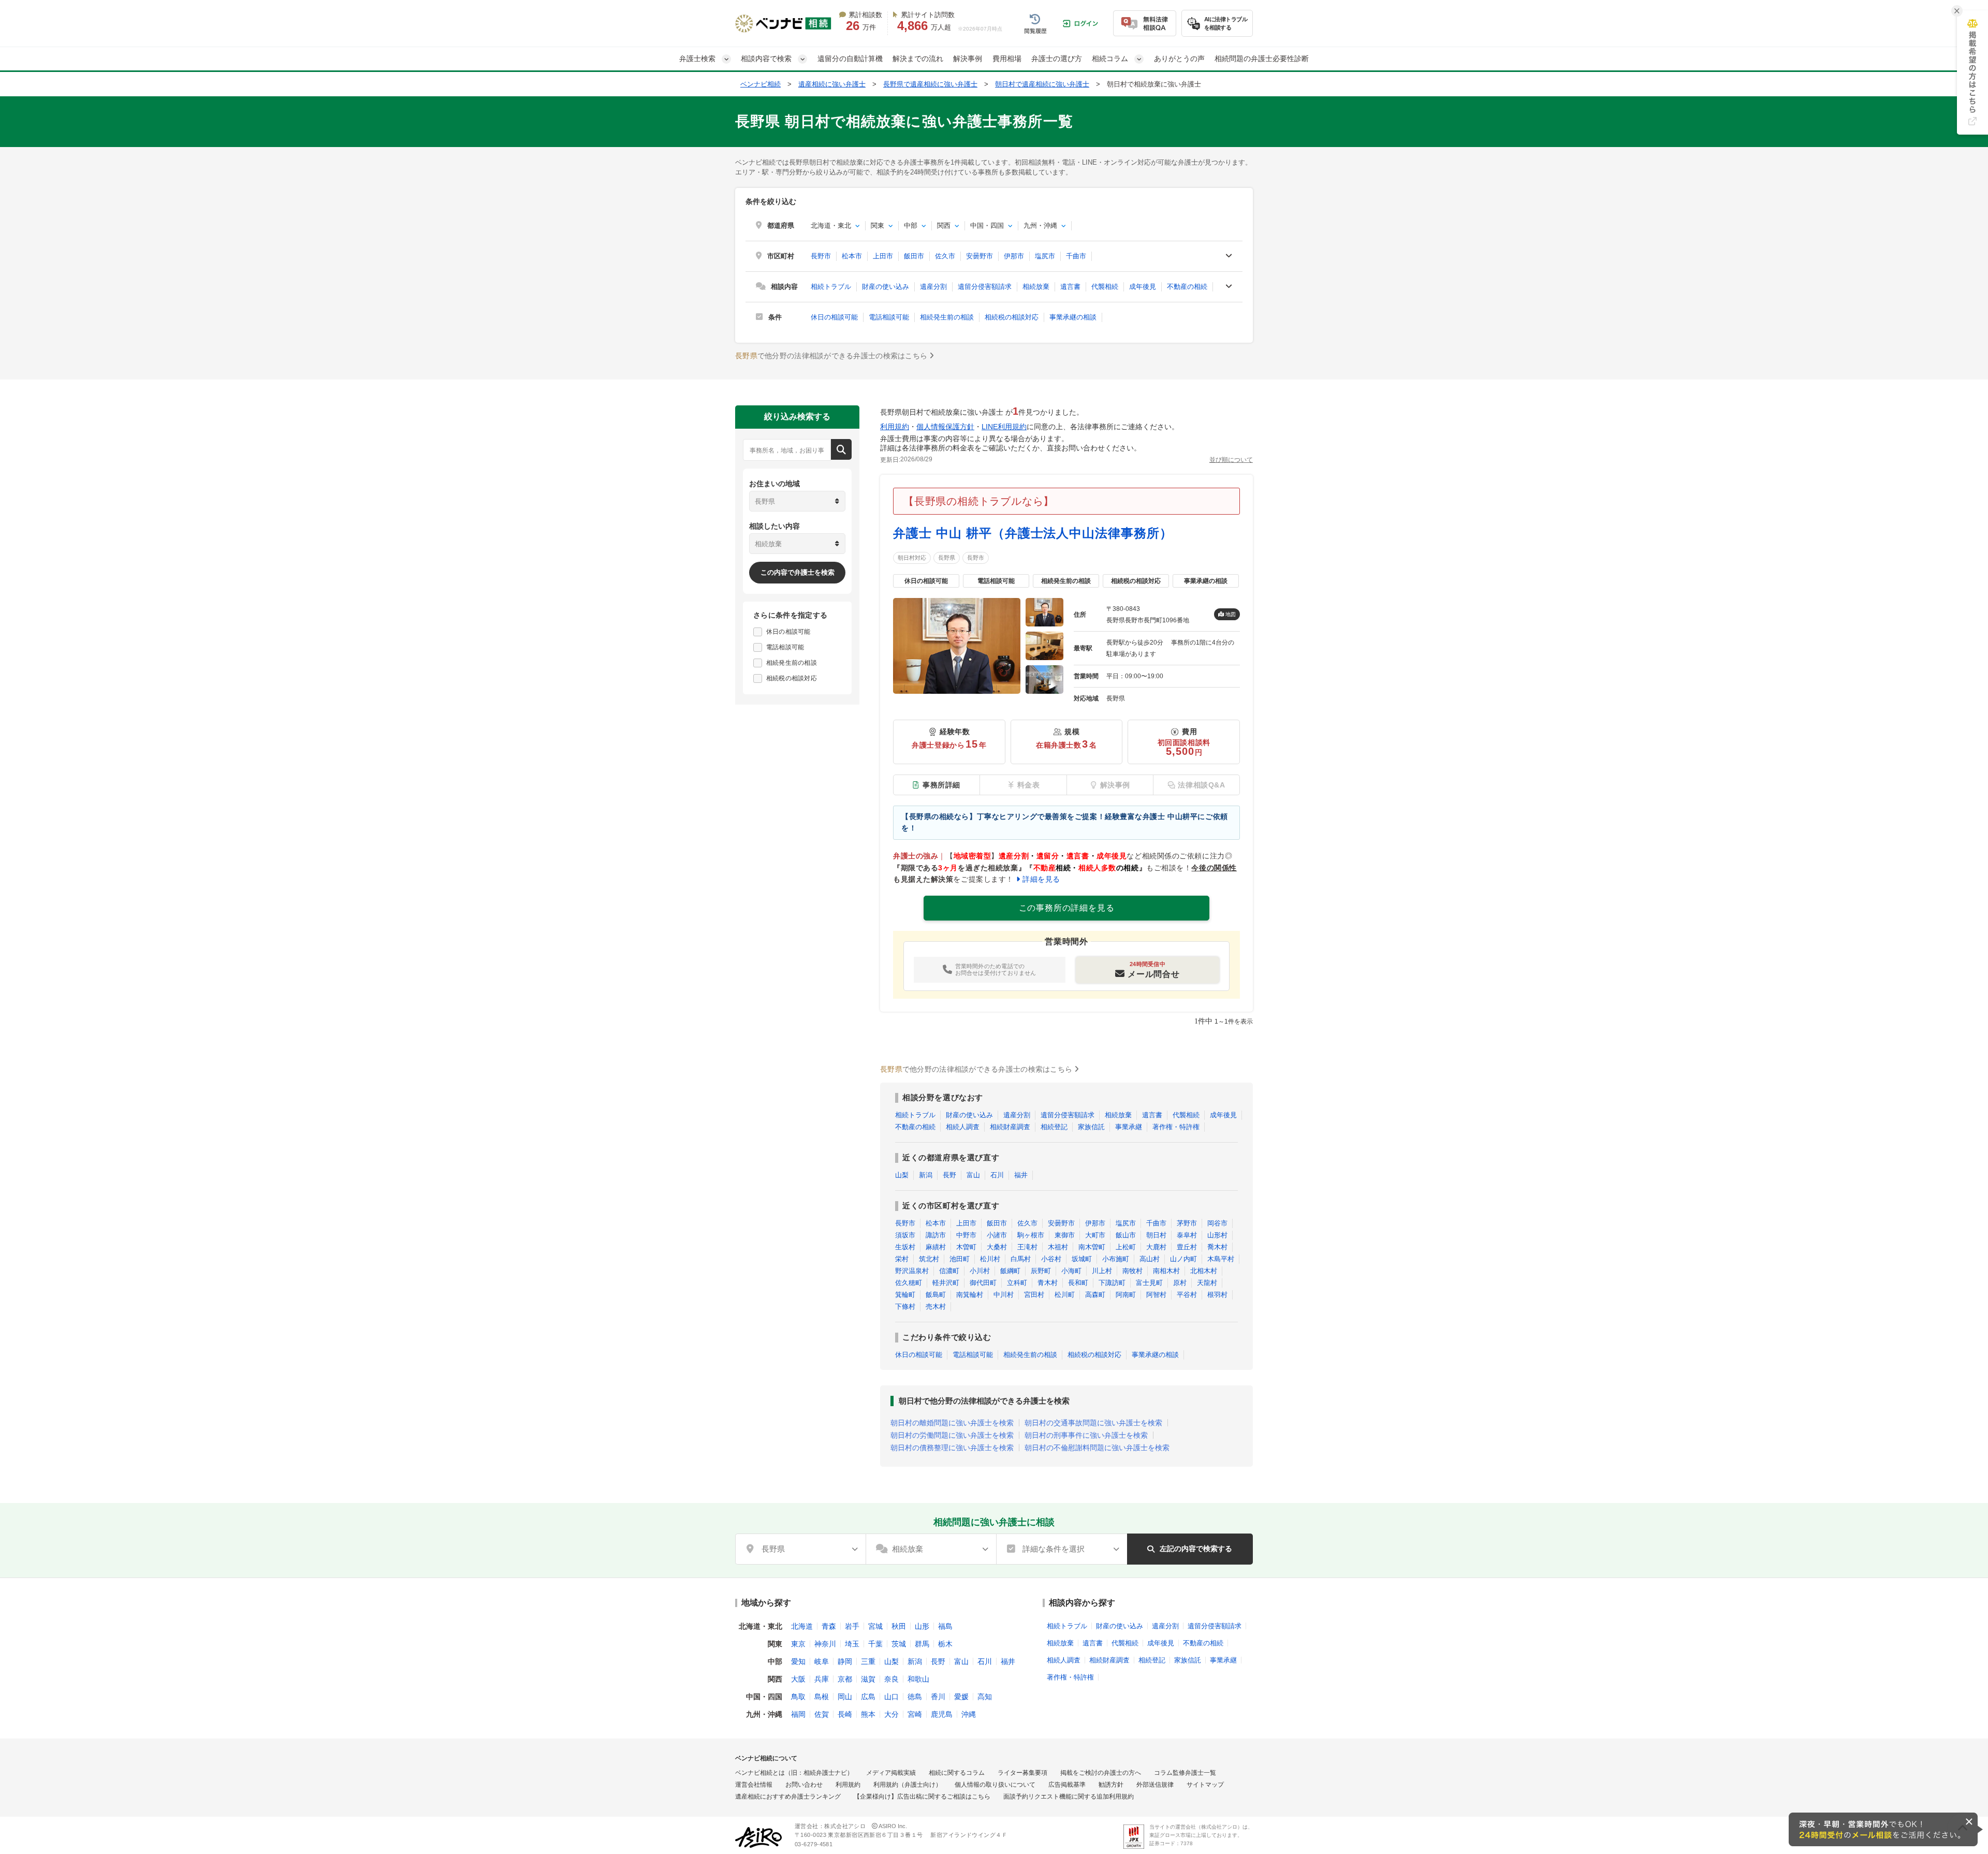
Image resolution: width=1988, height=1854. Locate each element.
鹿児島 (942, 1714)
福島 (945, 1626)
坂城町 (1082, 1259)
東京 (798, 1644)
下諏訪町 (1112, 1283)
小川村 (980, 1271)
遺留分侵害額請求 (985, 287)
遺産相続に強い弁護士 (832, 84)
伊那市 (1014, 256)
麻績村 (936, 1247)
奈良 (891, 1679)
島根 (822, 1697)
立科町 (1017, 1283)
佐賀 (822, 1714)
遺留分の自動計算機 (850, 59)
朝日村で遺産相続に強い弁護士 (1042, 84)
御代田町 (983, 1283)
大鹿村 (1156, 1247)
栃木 (945, 1644)
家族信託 (1091, 1127)
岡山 (845, 1697)
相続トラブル (831, 287)
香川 (938, 1697)
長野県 (947, 558)
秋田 (899, 1626)
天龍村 (1207, 1283)
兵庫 (822, 1679)
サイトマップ (1205, 1785)
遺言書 (1070, 287)
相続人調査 (963, 1127)
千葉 (875, 1644)
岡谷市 (1217, 1223)
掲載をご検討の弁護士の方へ (1101, 1773)
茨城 (899, 1644)
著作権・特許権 (1176, 1127)
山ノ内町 (1183, 1259)
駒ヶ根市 (1031, 1235)
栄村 (902, 1259)
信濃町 (949, 1271)
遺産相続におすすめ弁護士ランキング (788, 1797)
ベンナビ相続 (761, 84)
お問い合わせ (804, 1785)
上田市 (883, 256)
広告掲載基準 (1067, 1785)
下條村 (905, 1306)
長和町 (1078, 1283)
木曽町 (966, 1247)
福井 (1021, 1175)
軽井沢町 (946, 1283)
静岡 (845, 1661)
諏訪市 (936, 1235)
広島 (868, 1697)
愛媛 (961, 1697)
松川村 (990, 1259)
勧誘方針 (1111, 1785)
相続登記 (1054, 1127)
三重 (868, 1661)
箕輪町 (905, 1295)
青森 (829, 1626)
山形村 (1217, 1235)
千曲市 (1076, 256)
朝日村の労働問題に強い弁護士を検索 (952, 1435)
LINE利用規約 (1004, 427)
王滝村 (1027, 1247)
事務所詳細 (941, 785)
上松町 (1126, 1247)
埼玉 (852, 1644)
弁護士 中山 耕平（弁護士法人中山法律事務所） (1033, 533)
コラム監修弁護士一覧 (1185, 1773)
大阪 (798, 1679)
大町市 (1095, 1235)
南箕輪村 (970, 1295)
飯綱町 (1010, 1271)
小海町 (1071, 1271)
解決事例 (968, 59)
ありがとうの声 (1179, 59)
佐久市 (945, 256)
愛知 (798, 1661)
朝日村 (1156, 1235)
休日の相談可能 (834, 317)
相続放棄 (1036, 287)
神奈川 (825, 1644)
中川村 (1004, 1295)
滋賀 (868, 1679)
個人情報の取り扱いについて (995, 1785)
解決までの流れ (918, 59)
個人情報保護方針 (945, 427)
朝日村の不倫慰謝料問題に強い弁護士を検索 (1097, 1448)
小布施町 (1116, 1259)
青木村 (1048, 1283)
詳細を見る (1041, 879)
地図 (1231, 614)
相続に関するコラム (957, 1773)
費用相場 (1007, 59)
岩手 (852, 1626)
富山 (973, 1175)
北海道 (802, 1626)
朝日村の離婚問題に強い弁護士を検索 (952, 1423)
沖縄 (969, 1714)
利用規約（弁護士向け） (908, 1785)
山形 (922, 1626)
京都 (845, 1679)
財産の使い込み (886, 287)
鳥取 (798, 1697)
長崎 (845, 1714)
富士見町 (1149, 1283)
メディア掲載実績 (891, 1773)
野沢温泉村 (912, 1271)
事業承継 (1129, 1127)
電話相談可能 (889, 317)
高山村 (1150, 1259)
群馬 (922, 1644)
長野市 (821, 256)
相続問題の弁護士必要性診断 (1262, 59)
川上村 (1102, 1271)
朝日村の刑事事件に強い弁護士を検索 (1086, 1435)
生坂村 (905, 1247)
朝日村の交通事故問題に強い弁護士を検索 (1093, 1423)
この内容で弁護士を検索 (798, 572)
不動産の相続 (1187, 287)
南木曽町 (1092, 1247)
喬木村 (1217, 1247)
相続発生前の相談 (947, 317)
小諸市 (997, 1235)
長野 (949, 1175)
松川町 (1065, 1295)
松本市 (852, 256)
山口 (891, 1697)
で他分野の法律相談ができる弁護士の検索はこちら (831, 356)
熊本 (868, 1714)
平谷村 (1187, 1295)
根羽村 (1217, 1295)
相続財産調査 (1010, 1127)
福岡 (798, 1714)
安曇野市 (980, 256)
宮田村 (1034, 1295)
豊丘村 (1187, 1247)
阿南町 (1126, 1295)
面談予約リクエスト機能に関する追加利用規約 (1069, 1797)
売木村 (936, 1306)
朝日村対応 (912, 558)
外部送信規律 (1155, 1785)
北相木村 (1204, 1271)
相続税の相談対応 (1012, 317)
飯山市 (1126, 1235)
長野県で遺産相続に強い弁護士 (930, 84)
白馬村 (1021, 1259)
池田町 (960, 1259)
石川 (997, 1175)
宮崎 (915, 1714)
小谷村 (1051, 1259)
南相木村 (1166, 1271)
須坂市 (905, 1235)
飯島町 (936, 1295)
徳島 (915, 1697)
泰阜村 (1187, 1235)
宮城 (875, 1626)
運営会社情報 (754, 1785)
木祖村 (1058, 1247)
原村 (1180, 1283)
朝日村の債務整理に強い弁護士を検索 (952, 1448)
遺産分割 (933, 287)
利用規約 (895, 427)
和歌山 (918, 1679)
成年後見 (1143, 287)
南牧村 (1132, 1271)
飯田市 (914, 256)
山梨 (902, 1175)
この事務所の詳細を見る (1067, 908)
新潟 (926, 1175)
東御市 (1065, 1235)
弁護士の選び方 (1057, 59)
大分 (891, 1714)
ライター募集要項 (1022, 1773)
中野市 (966, 1235)
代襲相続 (1105, 287)
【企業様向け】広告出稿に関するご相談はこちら (922, 1797)
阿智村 (1156, 1295)
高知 (985, 1697)
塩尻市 (1045, 256)
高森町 (1095, 1295)
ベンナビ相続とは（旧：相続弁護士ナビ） (794, 1773)
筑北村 (929, 1259)
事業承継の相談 (1073, 317)
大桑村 (997, 1247)
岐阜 (822, 1661)
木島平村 (1221, 1259)
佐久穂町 (909, 1283)
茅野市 (1187, 1223)
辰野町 (1041, 1271)
